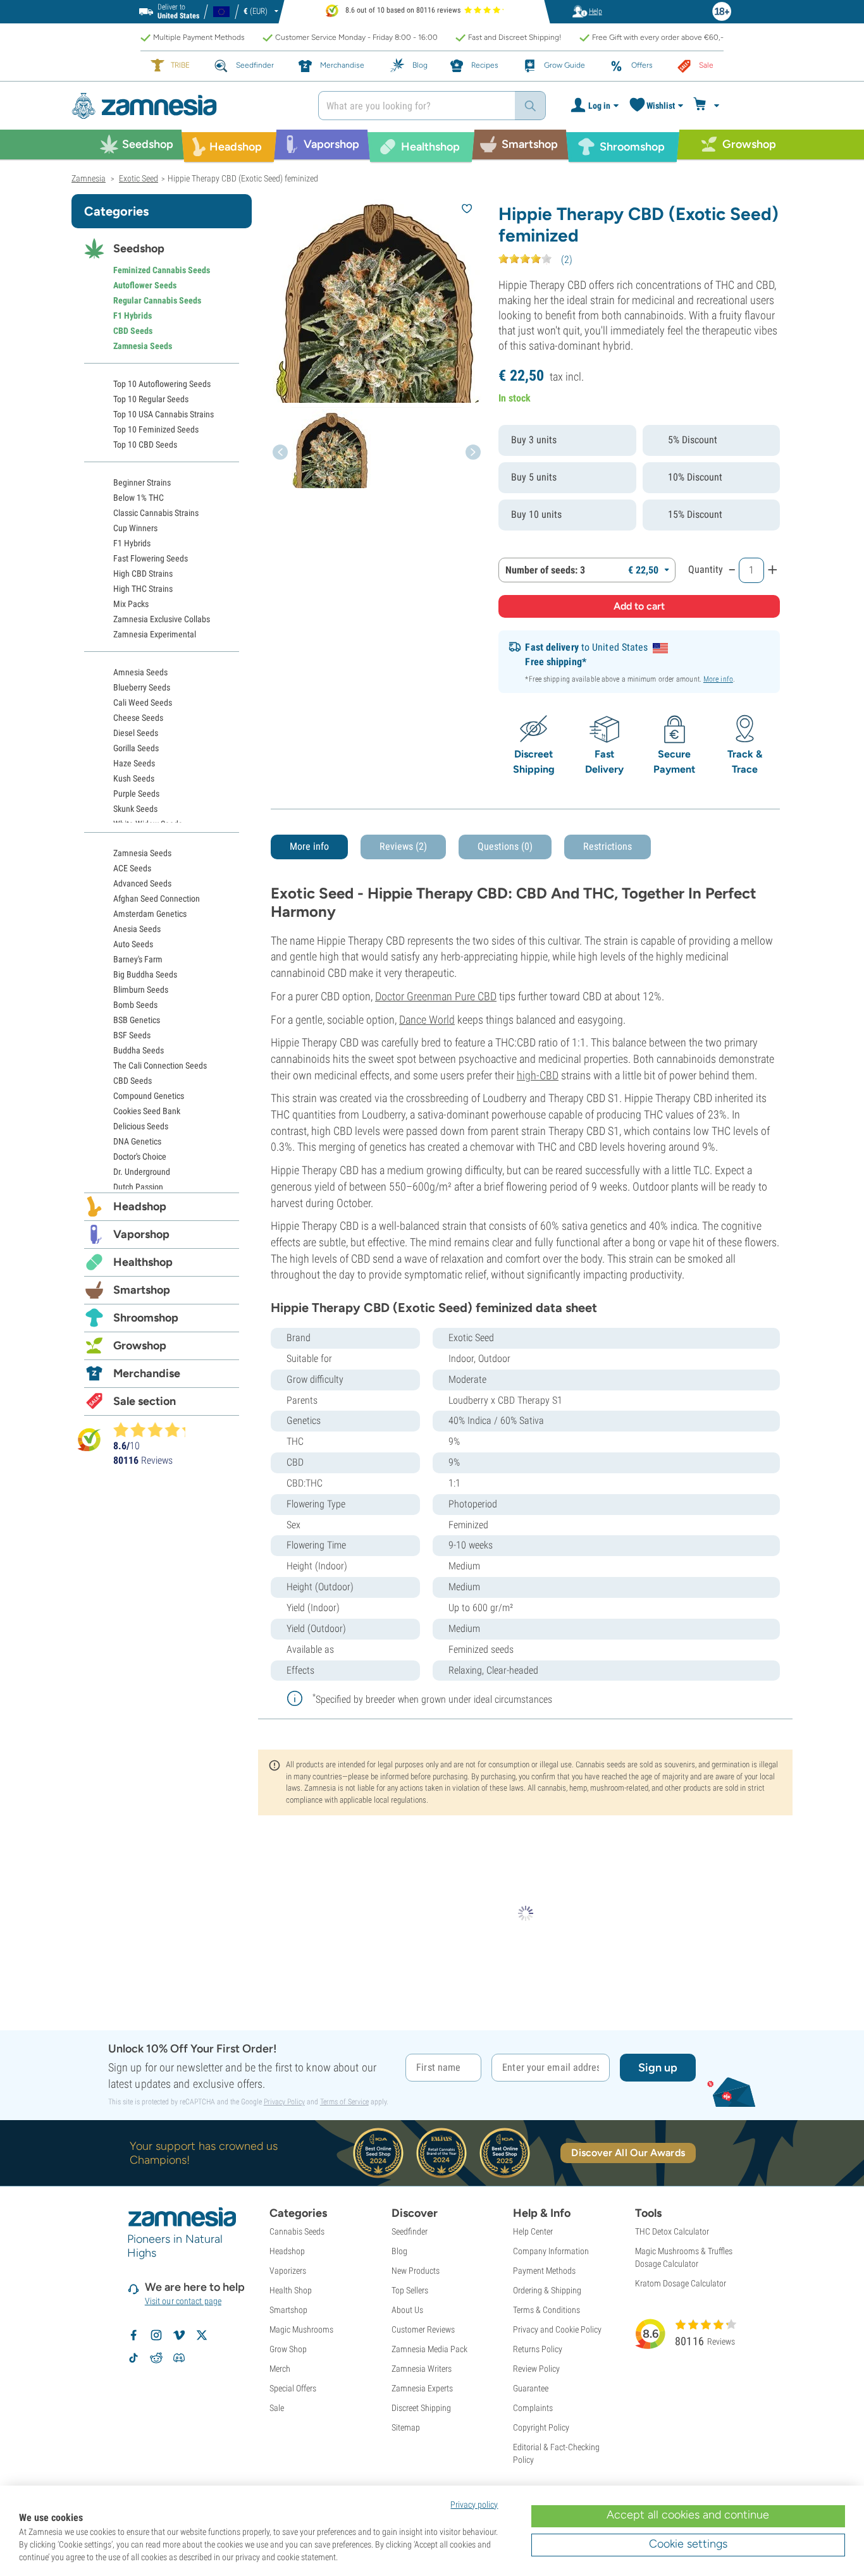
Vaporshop (141, 1234)
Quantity (706, 569)
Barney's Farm (138, 959)
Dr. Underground (142, 1172)
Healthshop (143, 1262)
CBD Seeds (133, 331)
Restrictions (608, 846)
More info (718, 679)
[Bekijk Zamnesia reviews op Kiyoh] (89, 1439)
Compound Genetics (149, 1096)
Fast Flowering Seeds (151, 558)
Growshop (140, 1346)
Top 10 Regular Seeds (151, 399)
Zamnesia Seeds (143, 346)
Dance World (427, 1020)
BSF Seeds (132, 1035)
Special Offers (293, 2388)
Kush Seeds (134, 778)
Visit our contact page (183, 2301)
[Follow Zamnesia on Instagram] (156, 2335)
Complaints (533, 2408)
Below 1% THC (139, 498)
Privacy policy (474, 2505)
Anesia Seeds (137, 929)
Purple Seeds (136, 794)
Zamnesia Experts (422, 2388)
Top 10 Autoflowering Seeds (162, 384)
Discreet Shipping (421, 2408)
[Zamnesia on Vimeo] (179, 2335)
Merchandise (147, 1373)
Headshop (140, 1206)
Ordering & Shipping (547, 2290)
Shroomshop (146, 1318)
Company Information (551, 2251)
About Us (407, 2310)
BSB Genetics (137, 1020)
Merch (280, 2369)
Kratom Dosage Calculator (681, 2283)
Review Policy (536, 2369)
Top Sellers (410, 2290)
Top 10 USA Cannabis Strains (164, 414)
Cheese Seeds (138, 718)
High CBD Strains (143, 573)
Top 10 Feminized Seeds (156, 429)
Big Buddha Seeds (145, 974)
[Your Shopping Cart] (708, 106)
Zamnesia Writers (422, 2369)
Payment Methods (544, 2271)
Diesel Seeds (136, 733)
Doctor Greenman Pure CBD (436, 996)
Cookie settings (688, 2544)
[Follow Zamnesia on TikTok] (133, 2358)
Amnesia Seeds (140, 672)
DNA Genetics (137, 1141)
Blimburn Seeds (141, 990)
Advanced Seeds (142, 883)
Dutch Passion (138, 1187)
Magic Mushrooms (301, 2329)
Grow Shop (288, 2349)
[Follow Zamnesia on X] (202, 2335)
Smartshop (142, 1290)
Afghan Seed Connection (157, 899)
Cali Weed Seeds (143, 702)
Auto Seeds (133, 944)
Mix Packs (131, 604)
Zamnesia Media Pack (429, 2349)
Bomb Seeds (135, 1005)
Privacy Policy (284, 2102)
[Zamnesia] (185, 106)
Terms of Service (344, 2102)
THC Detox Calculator (672, 2231)
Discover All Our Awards (628, 2153)
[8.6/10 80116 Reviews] (155, 1430)
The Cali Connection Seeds (160, 1065)
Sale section (145, 1401)
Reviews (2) (403, 846)
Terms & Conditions (546, 2310)
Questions (505, 846)
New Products (416, 2271)
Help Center (533, 2231)
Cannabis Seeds (297, 2231)
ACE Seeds (132, 868)
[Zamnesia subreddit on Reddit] (156, 2358)
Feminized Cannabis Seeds (162, 270)
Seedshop (139, 248)
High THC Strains (143, 589)
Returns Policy (538, 2349)
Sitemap (406, 2427)
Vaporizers (288, 2271)
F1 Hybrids (133, 316)
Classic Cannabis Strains (156, 513)
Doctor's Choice (140, 1156)
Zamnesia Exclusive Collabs (162, 619)
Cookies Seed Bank (147, 1111)
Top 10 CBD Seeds (145, 445)
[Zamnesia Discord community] (179, 2358)
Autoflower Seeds (145, 285)
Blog (399, 2251)
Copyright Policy (541, 2427)
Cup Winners (135, 528)
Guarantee (531, 2388)
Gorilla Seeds (136, 748)
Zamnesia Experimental (155, 634)
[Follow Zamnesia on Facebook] (133, 2335)
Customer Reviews (423, 2329)
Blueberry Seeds (142, 687)
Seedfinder (410, 2231)
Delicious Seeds (141, 1126)
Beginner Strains (142, 482)
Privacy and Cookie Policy (557, 2329)
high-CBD (538, 1075)
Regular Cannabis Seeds (157, 300)
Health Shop (291, 2290)
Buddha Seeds (139, 1050)
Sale (277, 2408)
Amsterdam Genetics (150, 914)
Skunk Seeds (135, 809)
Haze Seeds (134, 763)
